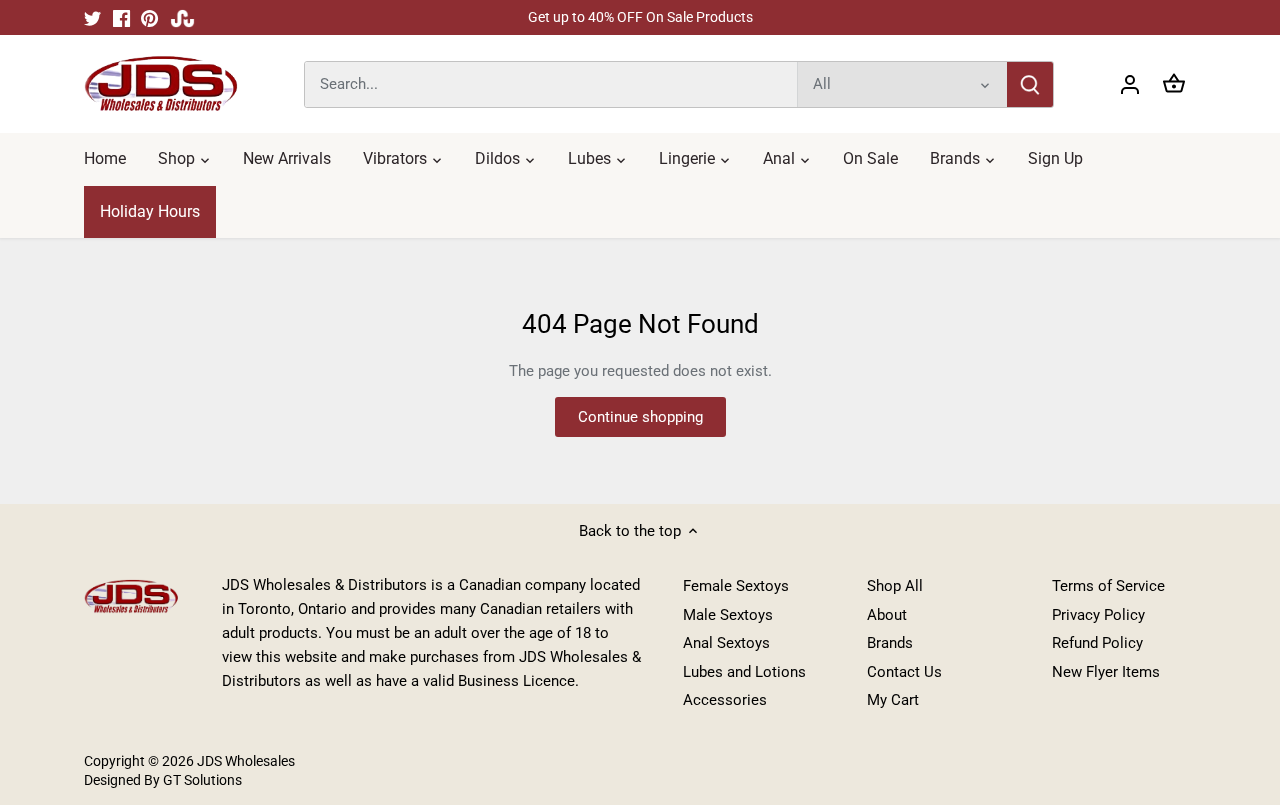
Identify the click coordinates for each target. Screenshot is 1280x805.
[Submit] (1030, 84)
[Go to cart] (1174, 84)
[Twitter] (92, 17)
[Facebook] (121, 17)
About (887, 615)
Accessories (725, 700)
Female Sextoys (736, 586)
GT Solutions (201, 780)
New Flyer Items (1106, 672)
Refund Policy (1097, 643)
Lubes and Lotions (744, 672)
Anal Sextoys (726, 643)
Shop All (895, 586)
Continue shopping (640, 417)
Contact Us (904, 672)
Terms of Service (1108, 586)
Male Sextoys (728, 615)
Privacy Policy (1098, 615)
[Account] (1130, 84)
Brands (890, 643)
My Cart (893, 700)
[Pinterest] (149, 17)
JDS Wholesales (246, 761)
